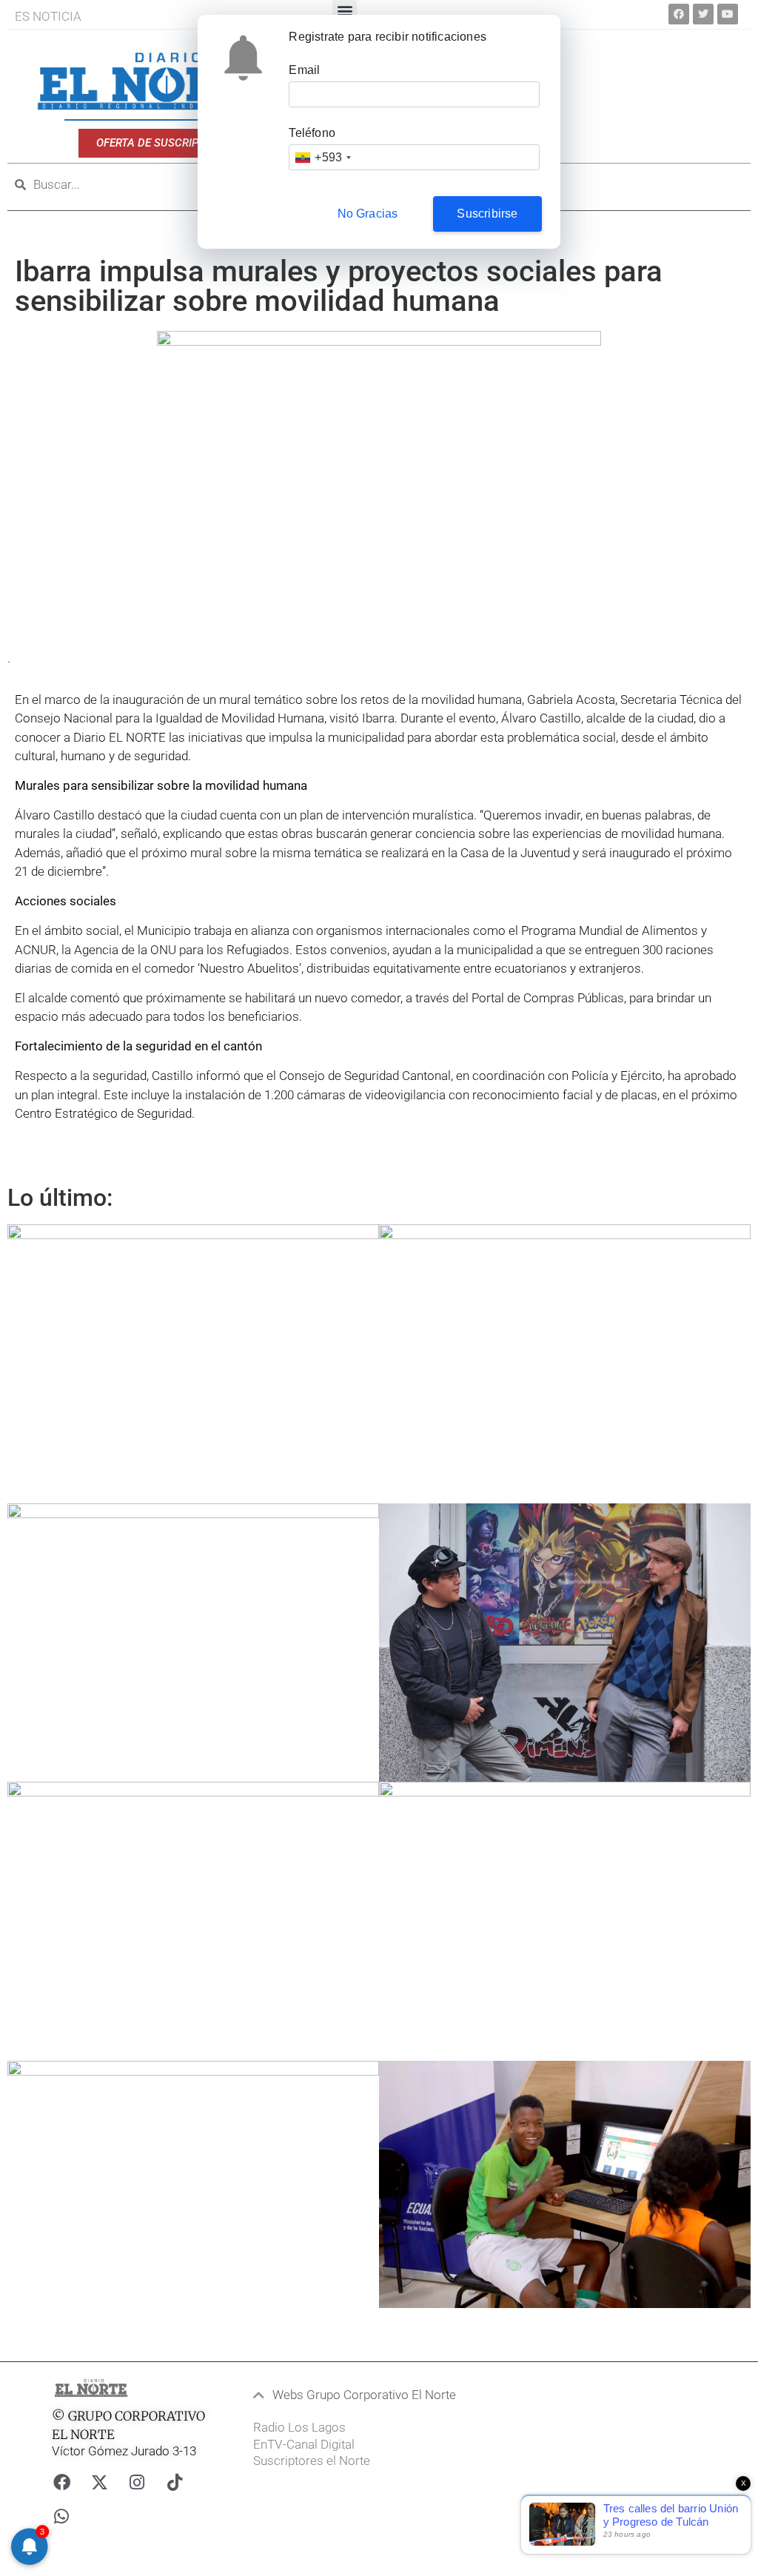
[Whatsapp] (61, 2516)
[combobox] (322, 157)
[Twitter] (703, 14)
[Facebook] (679, 14)
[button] (359, 2395)
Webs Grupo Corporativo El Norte (364, 2395)
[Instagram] (137, 2482)
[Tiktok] (175, 2482)
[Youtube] (728, 14)
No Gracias (368, 214)
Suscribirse (487, 214)
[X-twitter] (99, 2482)
